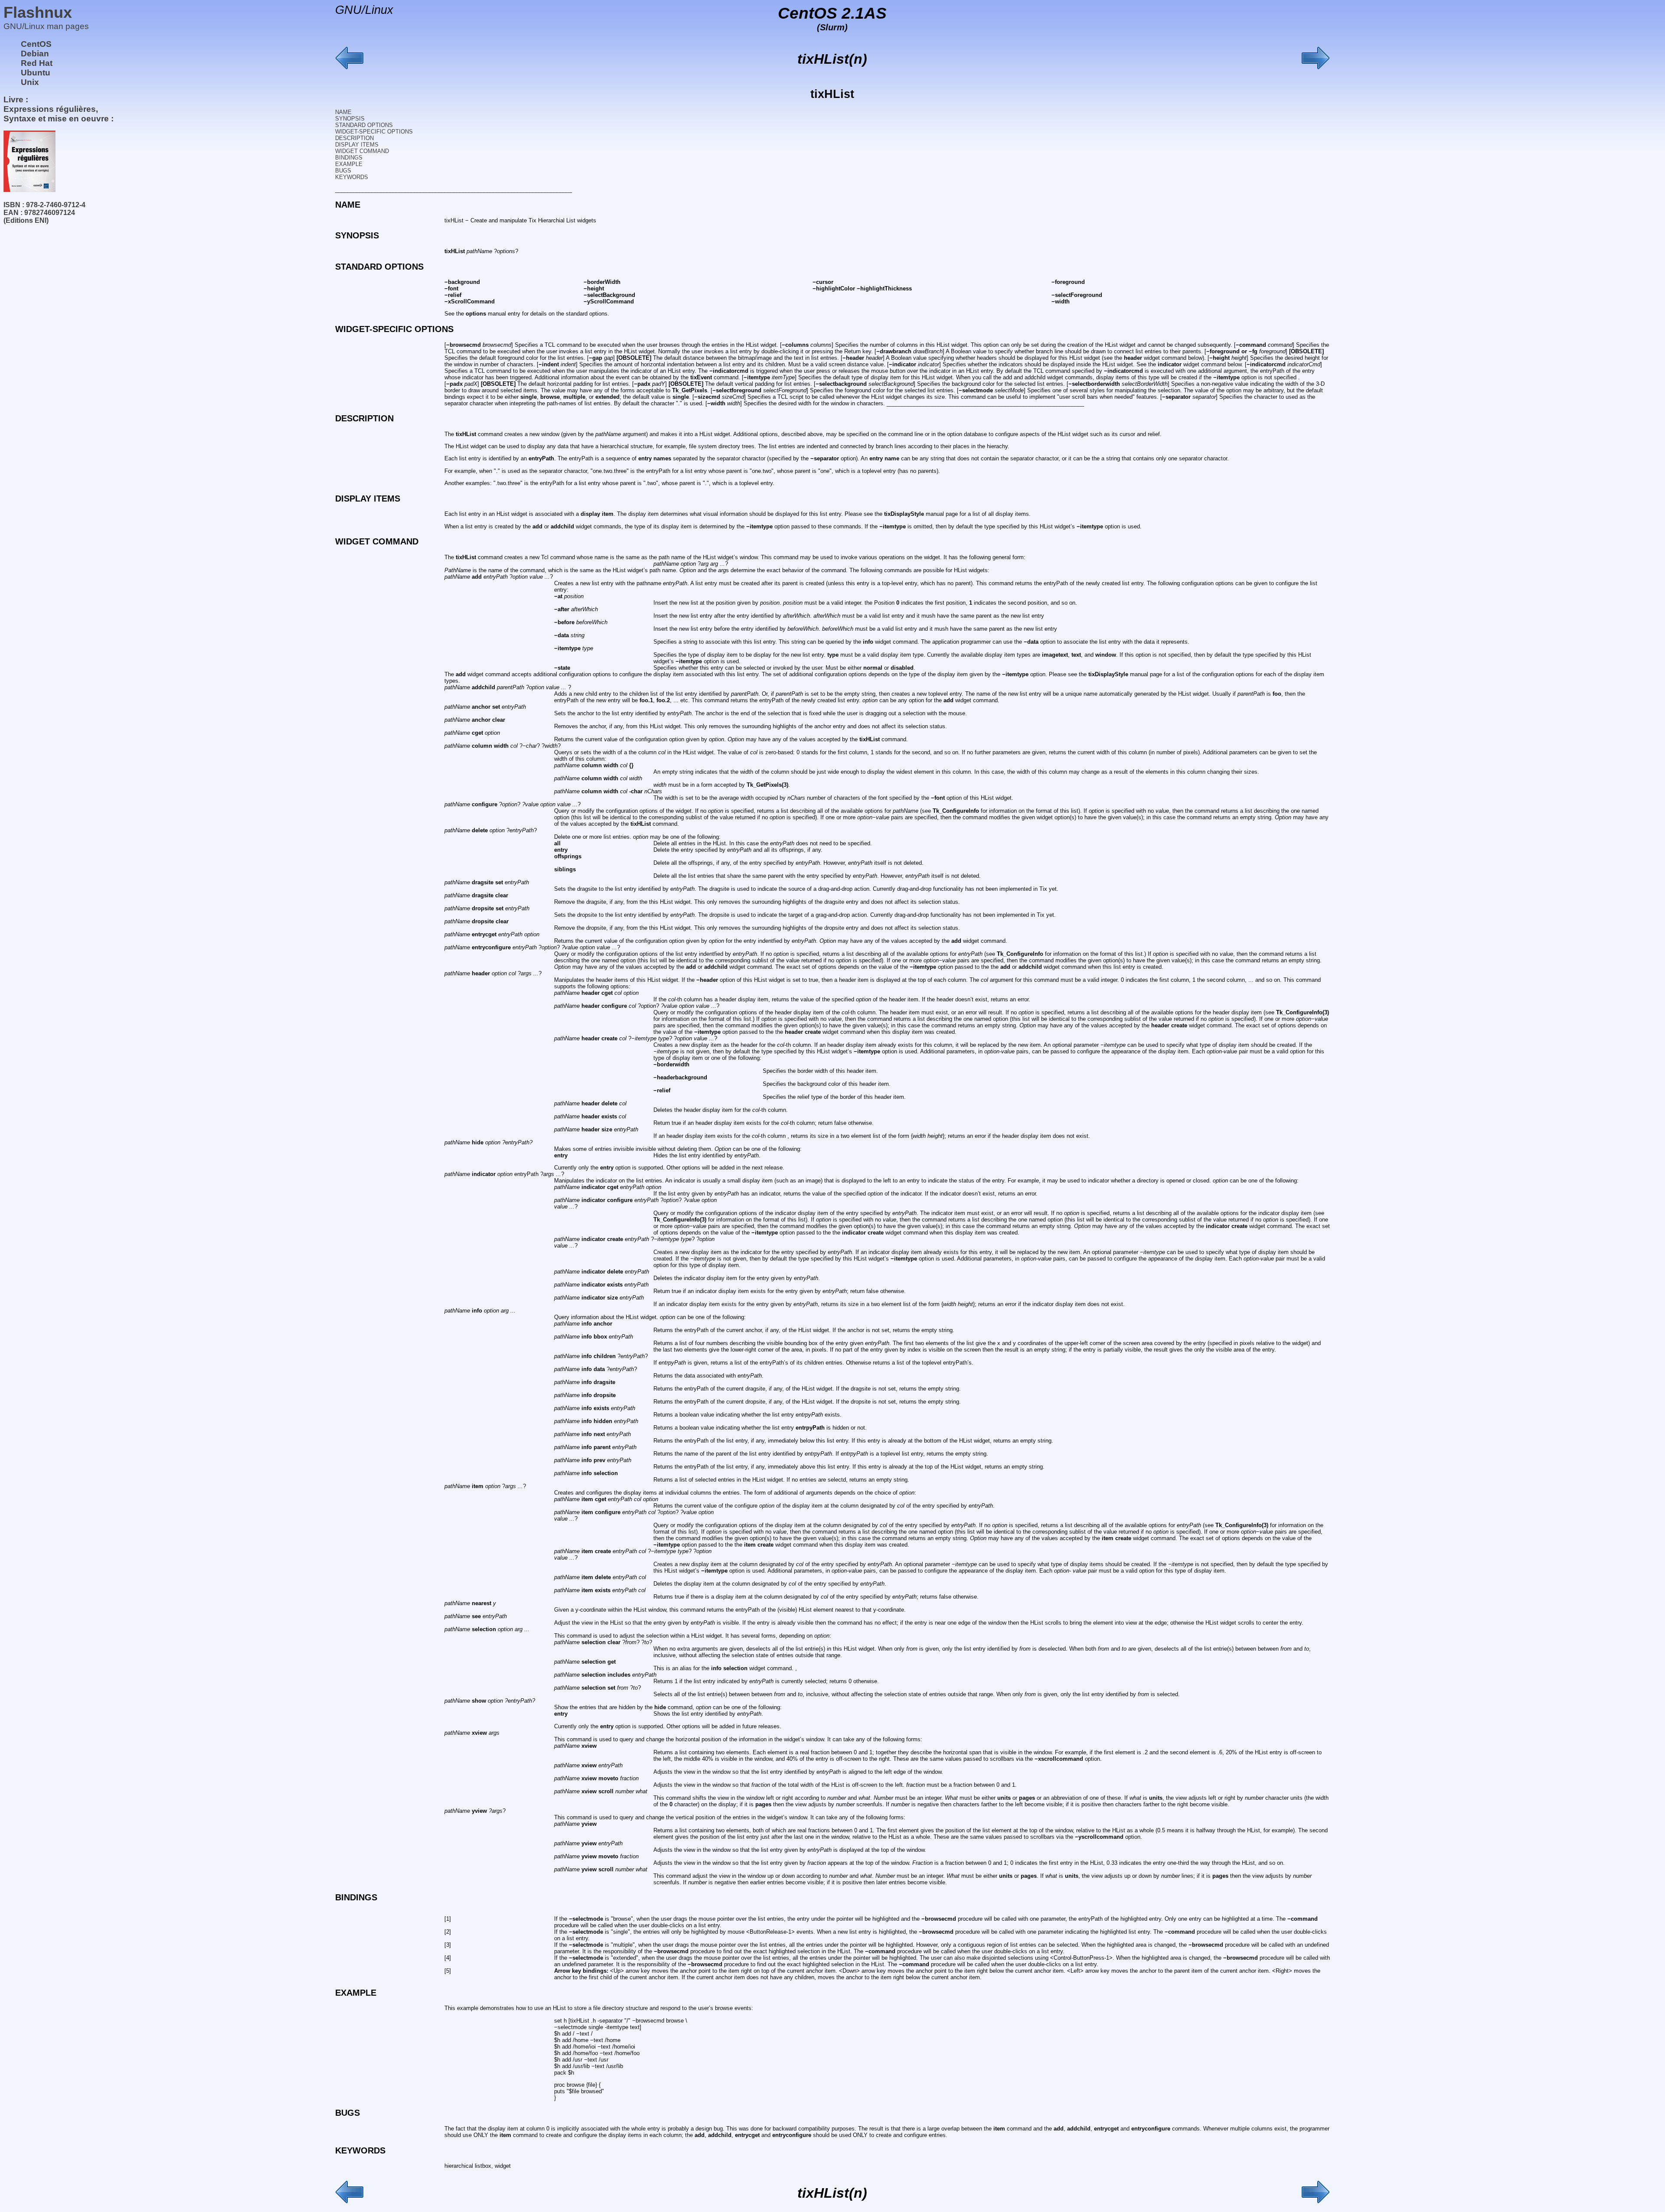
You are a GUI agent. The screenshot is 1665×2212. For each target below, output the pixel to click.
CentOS (36, 44)
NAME (343, 112)
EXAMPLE (349, 164)
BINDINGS (349, 158)
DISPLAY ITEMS (357, 145)
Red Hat (37, 63)
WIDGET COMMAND (362, 151)
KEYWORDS (352, 177)
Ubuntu (36, 73)
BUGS (343, 171)
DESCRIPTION (354, 138)
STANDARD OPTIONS (364, 125)
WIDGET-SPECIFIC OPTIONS (374, 132)
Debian (35, 54)
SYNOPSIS (350, 119)
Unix (30, 82)
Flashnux (38, 12)
